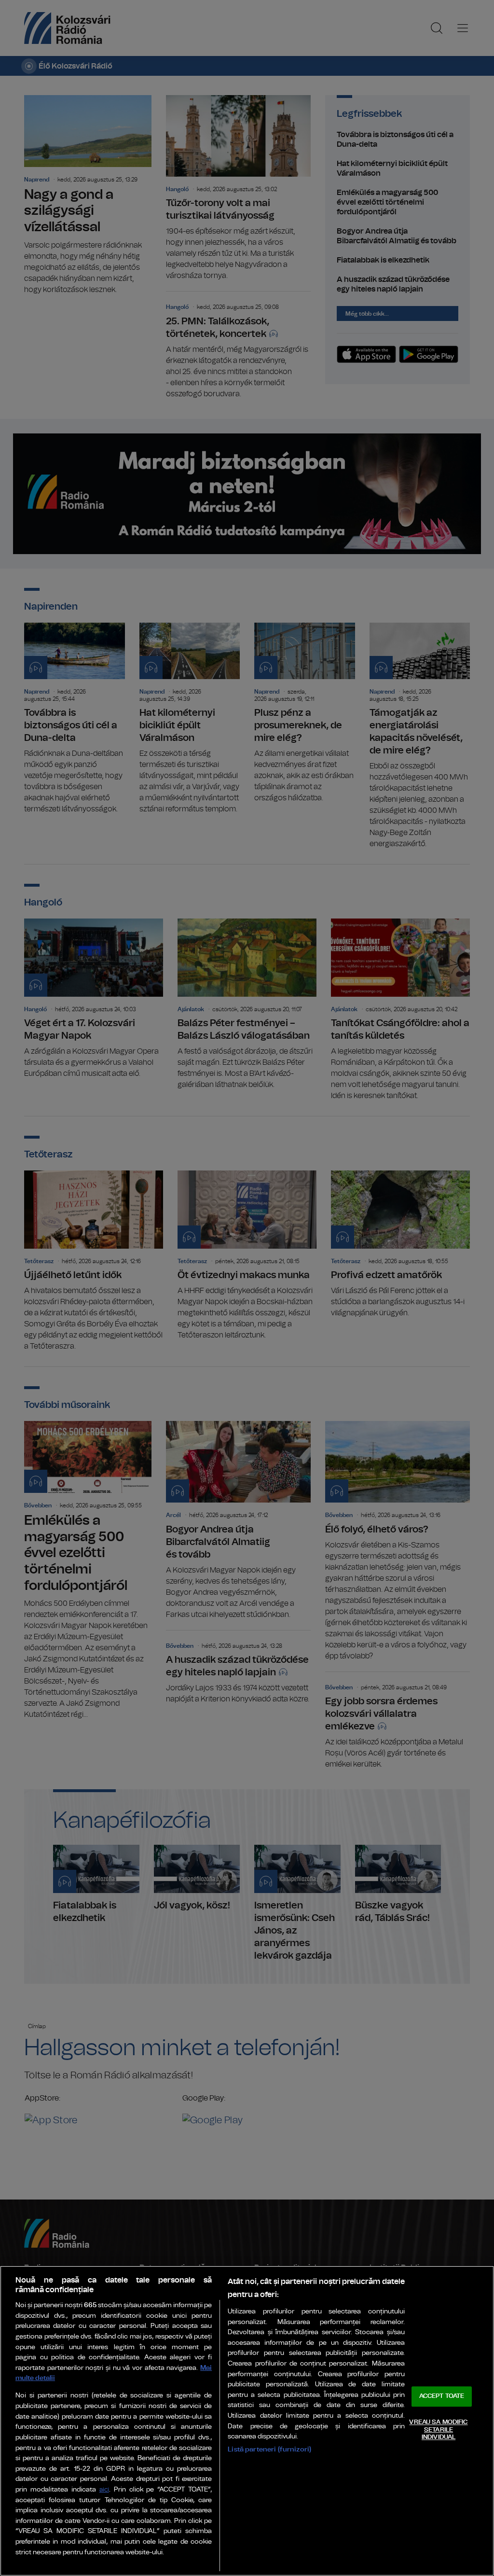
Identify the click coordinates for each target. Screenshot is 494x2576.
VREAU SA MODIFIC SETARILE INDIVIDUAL (438, 2430)
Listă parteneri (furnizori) (269, 2449)
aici (104, 2490)
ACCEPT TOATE (442, 2397)
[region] (247, 2421)
